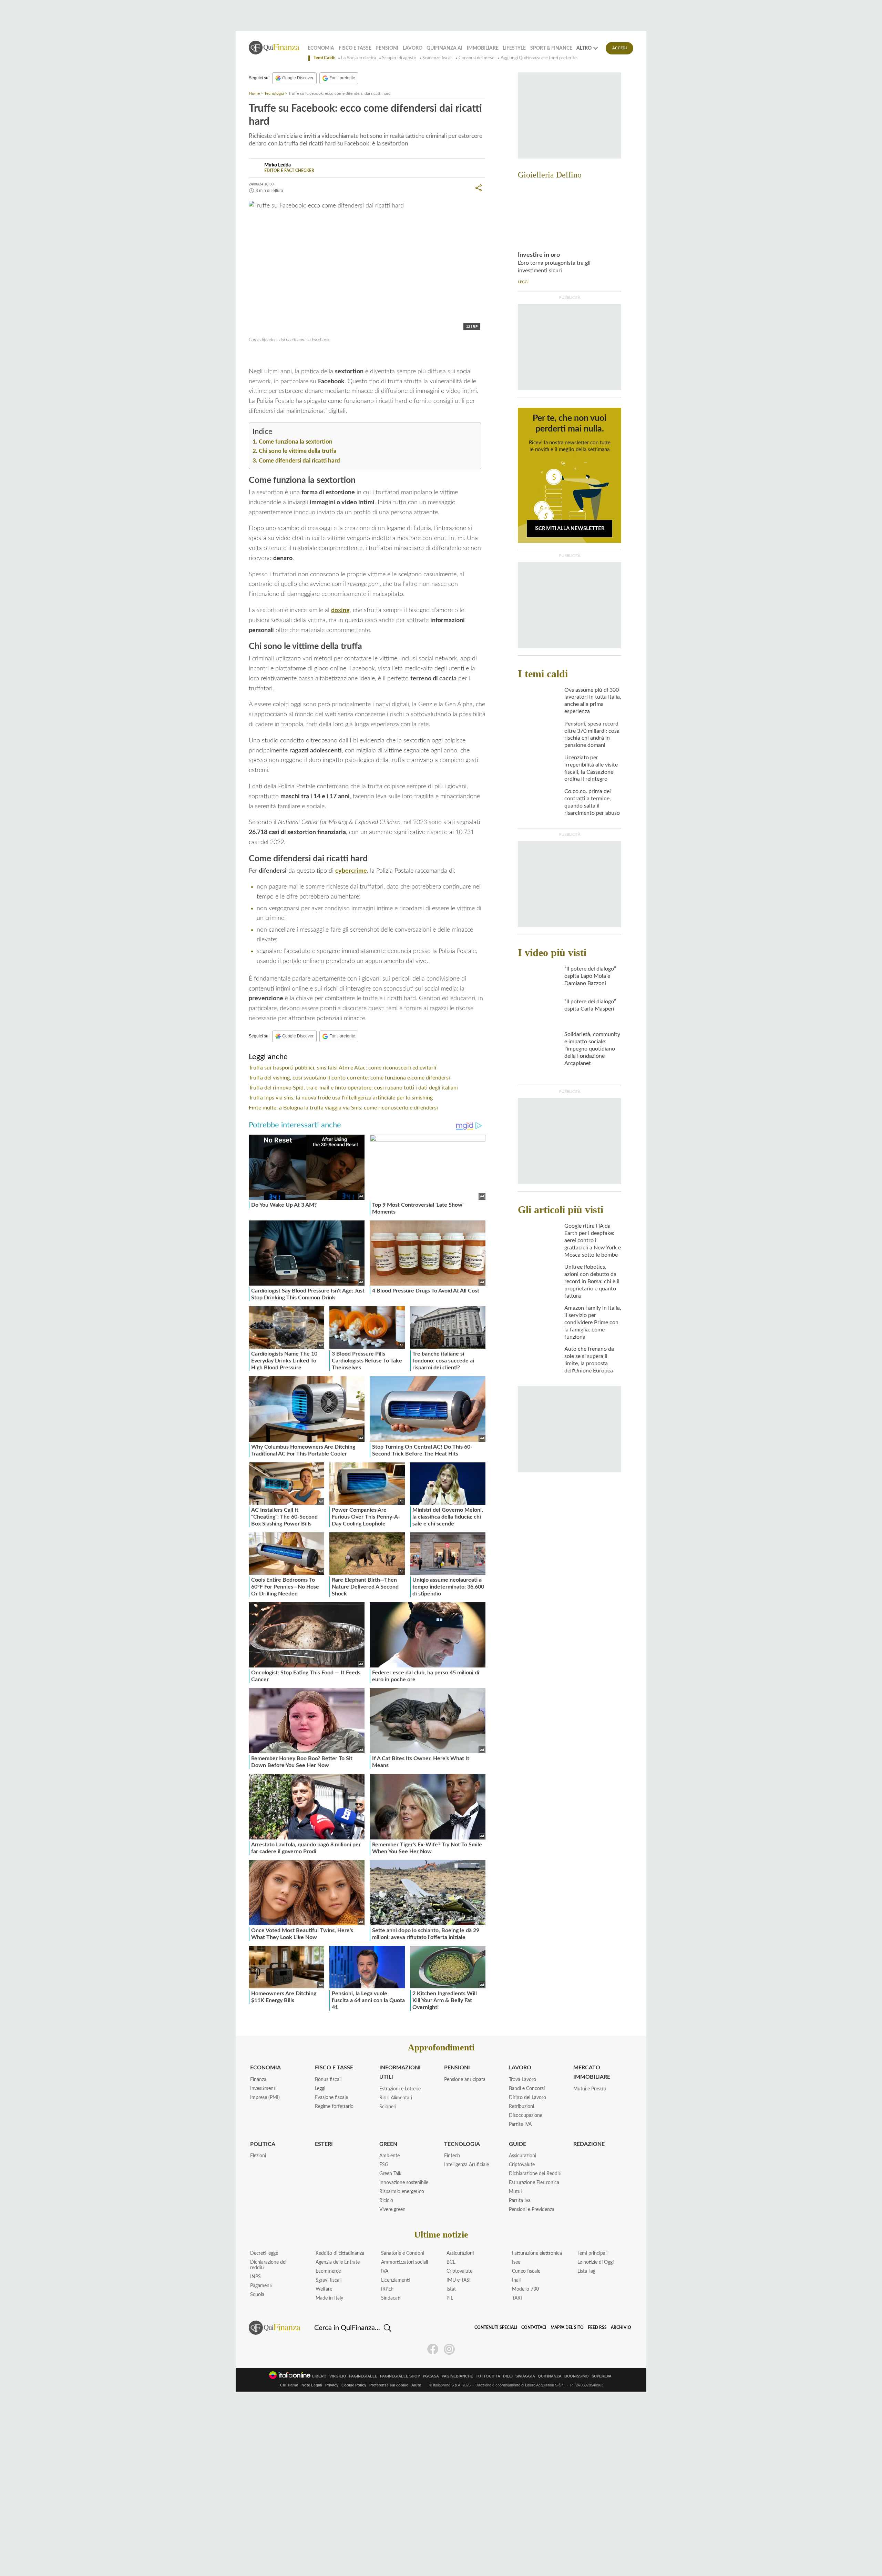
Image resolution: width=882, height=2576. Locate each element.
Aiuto (416, 2385)
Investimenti (263, 2089)
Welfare (324, 2289)
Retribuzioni (521, 2107)
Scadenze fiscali (437, 58)
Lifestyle (514, 48)
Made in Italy (329, 2298)
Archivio (621, 2327)
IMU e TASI (459, 2280)
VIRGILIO (338, 2376)
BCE (451, 2262)
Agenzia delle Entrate (338, 2262)
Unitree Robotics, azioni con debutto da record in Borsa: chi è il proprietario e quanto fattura (592, 1281)
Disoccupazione (526, 2116)
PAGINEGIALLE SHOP (400, 2376)
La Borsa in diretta (358, 58)
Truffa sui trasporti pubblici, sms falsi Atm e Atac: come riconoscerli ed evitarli (342, 1068)
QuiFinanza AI (444, 48)
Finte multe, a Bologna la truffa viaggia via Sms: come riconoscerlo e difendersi (343, 1108)
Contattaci (534, 2327)
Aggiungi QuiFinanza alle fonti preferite (539, 58)
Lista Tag (586, 2271)
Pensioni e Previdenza (532, 2210)
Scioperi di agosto (399, 58)
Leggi (320, 2089)
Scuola (257, 2295)
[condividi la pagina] (479, 188)
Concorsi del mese (476, 58)
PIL (450, 2298)
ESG (384, 2165)
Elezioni (258, 2156)
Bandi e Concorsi (527, 2089)
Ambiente (389, 2156)
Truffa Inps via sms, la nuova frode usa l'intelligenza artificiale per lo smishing (341, 1098)
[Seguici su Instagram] (449, 2349)
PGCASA (431, 2376)
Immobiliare (483, 48)
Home (254, 93)
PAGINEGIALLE (363, 2376)
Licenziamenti (396, 2280)
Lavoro (413, 48)
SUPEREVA (602, 2376)
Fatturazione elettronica (537, 2253)
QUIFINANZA (550, 2376)
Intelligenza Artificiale (466, 2165)
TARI (517, 2298)
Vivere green (392, 2210)
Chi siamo (289, 2385)
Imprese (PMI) (265, 2098)
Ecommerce (328, 2271)
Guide (517, 2144)
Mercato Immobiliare (592, 2072)
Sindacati (391, 2298)
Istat (451, 2289)
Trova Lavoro (522, 2080)
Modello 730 (525, 2289)
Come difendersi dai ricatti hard (299, 461)
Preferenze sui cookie (389, 2385)
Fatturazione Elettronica (534, 2183)
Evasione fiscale (331, 2098)
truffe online (312, 355)
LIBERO (319, 2376)
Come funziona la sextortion (296, 442)
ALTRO (584, 48)
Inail (516, 2280)
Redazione (589, 2144)
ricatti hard (344, 355)
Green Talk (390, 2174)
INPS (255, 2277)
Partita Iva (520, 2201)
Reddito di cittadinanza (340, 2253)
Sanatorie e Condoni (403, 2253)
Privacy (332, 2385)
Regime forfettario (334, 2107)
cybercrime (351, 871)
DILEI (508, 2376)
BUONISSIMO (577, 2376)
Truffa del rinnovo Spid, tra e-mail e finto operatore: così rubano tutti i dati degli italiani (353, 1088)
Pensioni (387, 48)
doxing (340, 610)
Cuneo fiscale (526, 2271)
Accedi (620, 48)
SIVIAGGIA (525, 2376)
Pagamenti (261, 2286)
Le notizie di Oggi (596, 2262)
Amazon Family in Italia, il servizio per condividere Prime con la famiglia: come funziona (593, 1322)
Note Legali (312, 2385)
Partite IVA (520, 2124)
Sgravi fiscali (329, 2280)
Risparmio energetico (402, 2192)
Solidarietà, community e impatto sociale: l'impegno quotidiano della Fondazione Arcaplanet (592, 1049)
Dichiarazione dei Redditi (535, 2174)
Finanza (258, 2080)
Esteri (324, 2144)
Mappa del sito (567, 2327)
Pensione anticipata (465, 2080)
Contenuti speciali (496, 2327)
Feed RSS (597, 2327)
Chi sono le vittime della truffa (298, 451)
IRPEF (387, 2289)
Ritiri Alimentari (396, 2098)
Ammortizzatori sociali (404, 2262)
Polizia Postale (275, 355)
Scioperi (388, 2107)
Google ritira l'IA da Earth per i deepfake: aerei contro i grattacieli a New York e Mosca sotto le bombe (593, 1240)
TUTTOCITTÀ (488, 2376)
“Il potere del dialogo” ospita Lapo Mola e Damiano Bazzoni (590, 976)
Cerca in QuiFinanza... (347, 2328)
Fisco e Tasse (355, 48)
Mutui (515, 2192)
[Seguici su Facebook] (433, 2349)
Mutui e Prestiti (590, 2089)
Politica (263, 2144)
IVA (385, 2271)
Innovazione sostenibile (404, 2183)
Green (388, 2144)
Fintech (452, 2156)
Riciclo (386, 2201)
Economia (321, 48)
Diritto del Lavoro (527, 2098)
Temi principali (592, 2253)
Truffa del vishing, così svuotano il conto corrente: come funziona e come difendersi (349, 1078)
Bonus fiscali (328, 2080)
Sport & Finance (551, 48)
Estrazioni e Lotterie (400, 2089)
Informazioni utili (400, 2072)
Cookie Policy (354, 2385)
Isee (516, 2262)
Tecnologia (274, 93)
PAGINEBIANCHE (457, 2376)
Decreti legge (264, 2253)
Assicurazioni (522, 2156)
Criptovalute (522, 2165)
